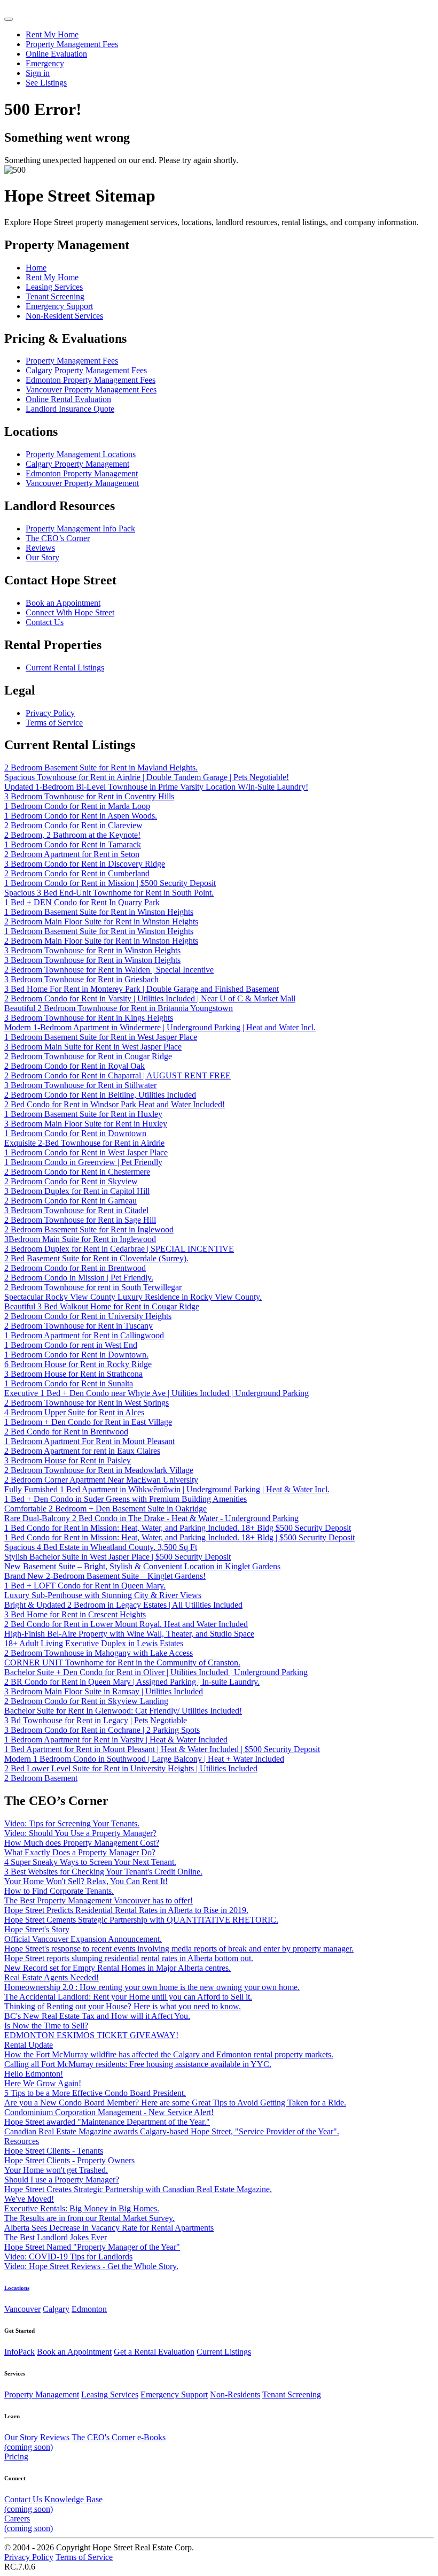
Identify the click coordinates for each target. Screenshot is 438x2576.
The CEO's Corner (103, 2437)
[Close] (9, 19)
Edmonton (89, 2309)
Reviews (55, 2437)
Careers (29, 2523)
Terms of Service (84, 2557)
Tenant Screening (292, 2394)
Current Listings (224, 2352)
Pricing (16, 2457)
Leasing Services (110, 2394)
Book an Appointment (74, 2352)
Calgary (56, 2309)
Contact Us (23, 2499)
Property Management (42, 2394)
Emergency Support (174, 2394)
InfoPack (19, 2352)
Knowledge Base (53, 2504)
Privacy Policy (29, 2557)
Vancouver (22, 2309)
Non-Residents (235, 2394)
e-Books (85, 2442)
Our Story (21, 2437)
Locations (17, 2288)
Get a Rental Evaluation (154, 2352)
